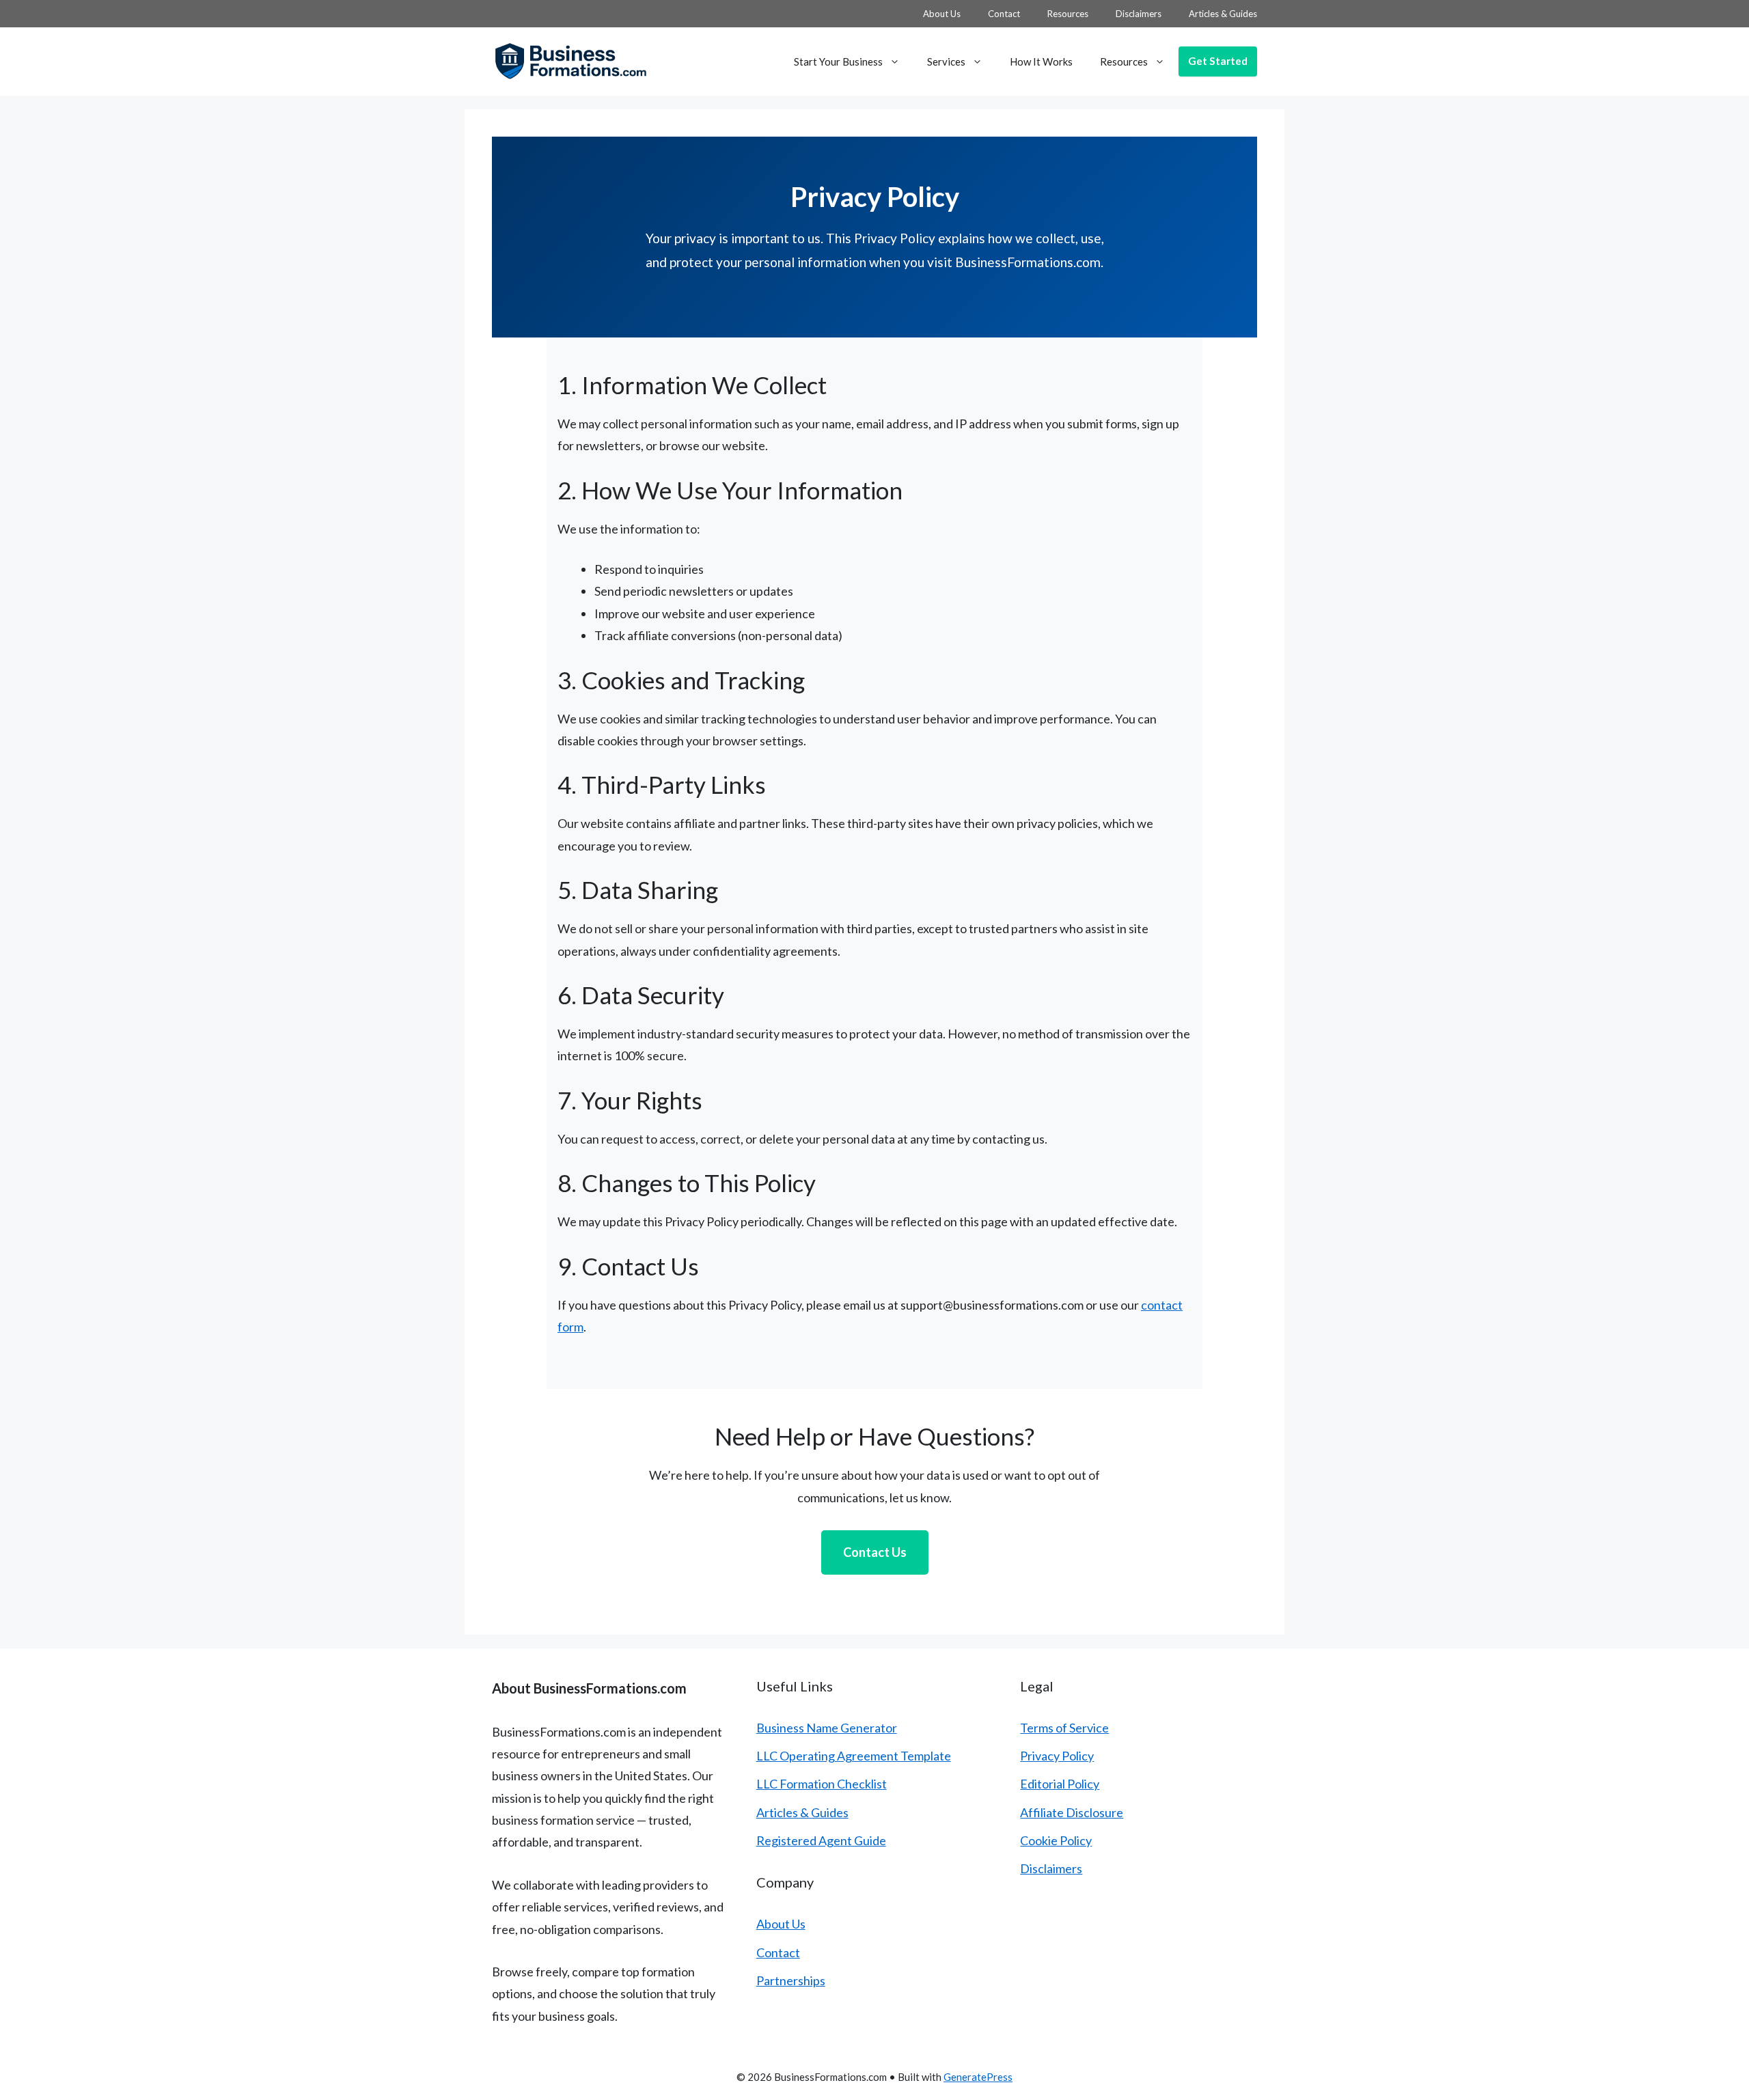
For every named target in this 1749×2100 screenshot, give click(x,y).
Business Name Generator (827, 1728)
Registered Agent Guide (821, 1840)
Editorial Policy (1060, 1784)
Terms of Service (1064, 1728)
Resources (1068, 14)
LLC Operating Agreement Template (854, 1756)
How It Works (1041, 61)
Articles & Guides (1223, 14)
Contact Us (875, 1552)
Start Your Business (838, 61)
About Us (942, 14)
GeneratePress (978, 2077)
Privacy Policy (1057, 1756)
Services (946, 61)
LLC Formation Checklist (822, 1784)
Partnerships (791, 1980)
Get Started (1218, 61)
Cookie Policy (1056, 1840)
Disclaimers (1139, 14)
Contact (1004, 14)
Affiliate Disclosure (1072, 1812)
